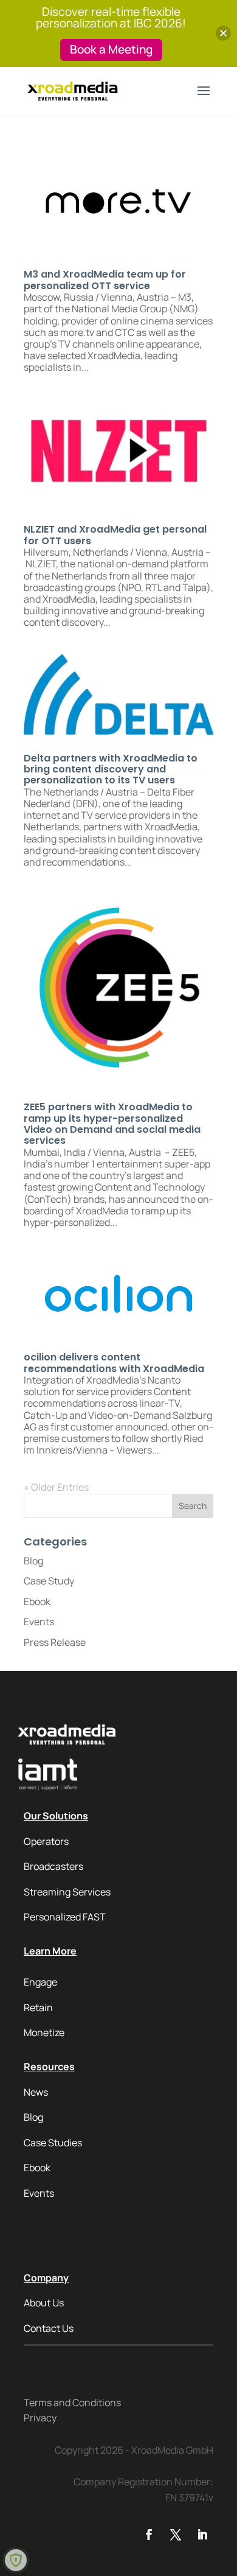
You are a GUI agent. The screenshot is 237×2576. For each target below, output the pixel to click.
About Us (44, 2303)
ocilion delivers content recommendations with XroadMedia (114, 1363)
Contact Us (49, 2328)
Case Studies (53, 2143)
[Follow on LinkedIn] (202, 2535)
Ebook (37, 1601)
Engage (40, 1982)
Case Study (49, 1581)
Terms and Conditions (72, 2403)
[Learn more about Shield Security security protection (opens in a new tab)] (16, 2560)
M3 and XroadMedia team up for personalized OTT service (105, 280)
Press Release (55, 1642)
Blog (33, 1561)
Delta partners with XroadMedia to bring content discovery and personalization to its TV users (111, 769)
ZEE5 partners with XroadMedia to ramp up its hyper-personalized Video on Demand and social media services (112, 1124)
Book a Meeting (111, 49)
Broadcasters (53, 1866)
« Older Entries (56, 1487)
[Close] (223, 33)
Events (39, 1622)
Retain (38, 2007)
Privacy (40, 2418)
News (36, 2092)
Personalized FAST (65, 1917)
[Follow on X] (176, 2535)
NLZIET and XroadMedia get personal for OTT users (115, 535)
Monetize (44, 2032)
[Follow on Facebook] (149, 2535)
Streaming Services (67, 1892)
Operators (46, 1841)
